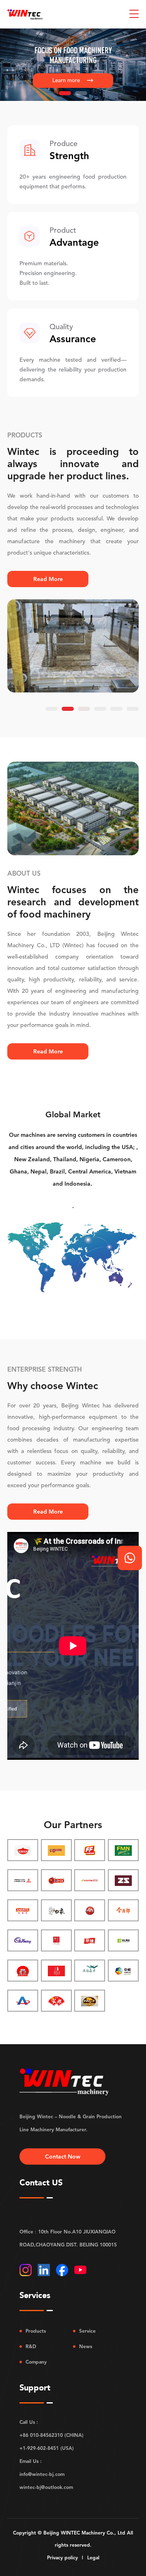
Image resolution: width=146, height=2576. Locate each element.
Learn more (73, 80)
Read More (48, 579)
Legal (93, 2558)
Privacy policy (62, 2558)
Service (87, 2331)
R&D (31, 2347)
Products (36, 2331)
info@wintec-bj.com (42, 2474)
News (86, 2347)
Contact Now (63, 2156)
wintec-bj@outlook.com (46, 2487)
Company (36, 2362)
